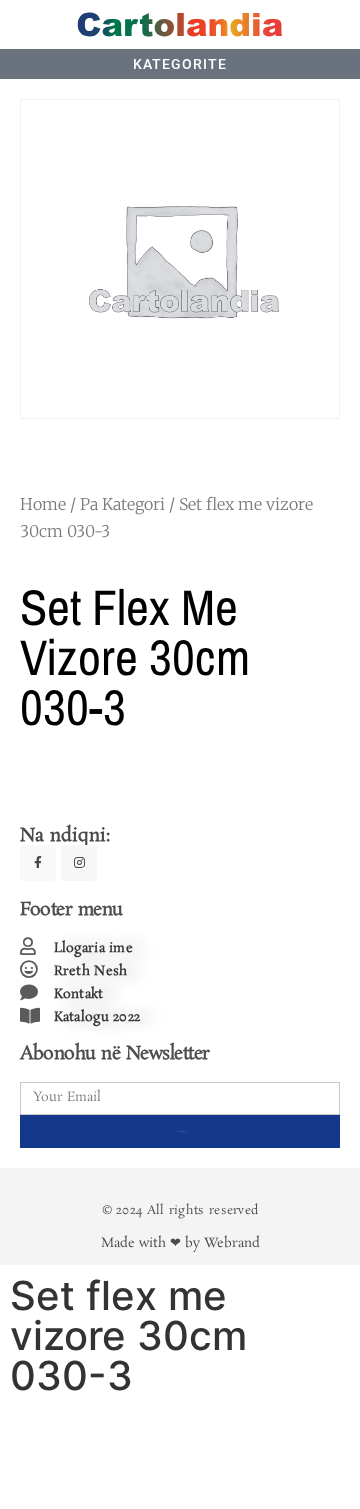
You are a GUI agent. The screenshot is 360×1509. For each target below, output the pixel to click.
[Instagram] (79, 863)
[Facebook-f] (38, 863)
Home (43, 504)
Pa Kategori (122, 504)
